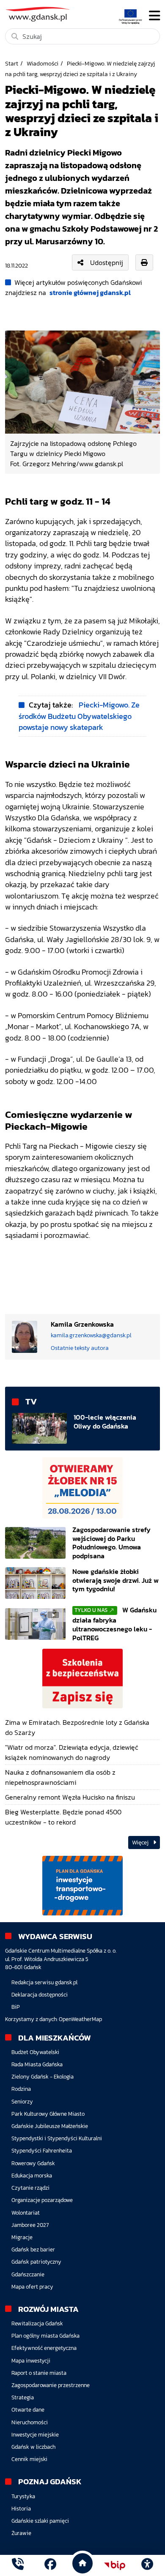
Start (12, 63)
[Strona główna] (18, 2565)
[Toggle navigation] (154, 16)
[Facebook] (50, 2565)
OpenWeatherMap (80, 2019)
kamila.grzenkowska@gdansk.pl (91, 1335)
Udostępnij (107, 262)
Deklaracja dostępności (40, 1995)
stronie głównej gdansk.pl (90, 292)
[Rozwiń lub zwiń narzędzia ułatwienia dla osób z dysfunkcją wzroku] (147, 2565)
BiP (16, 2007)
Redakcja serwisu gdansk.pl (44, 1982)
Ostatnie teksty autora (80, 1348)
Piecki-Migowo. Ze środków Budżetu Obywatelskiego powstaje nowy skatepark (79, 716)
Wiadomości (43, 63)
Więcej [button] (141, 1843)
